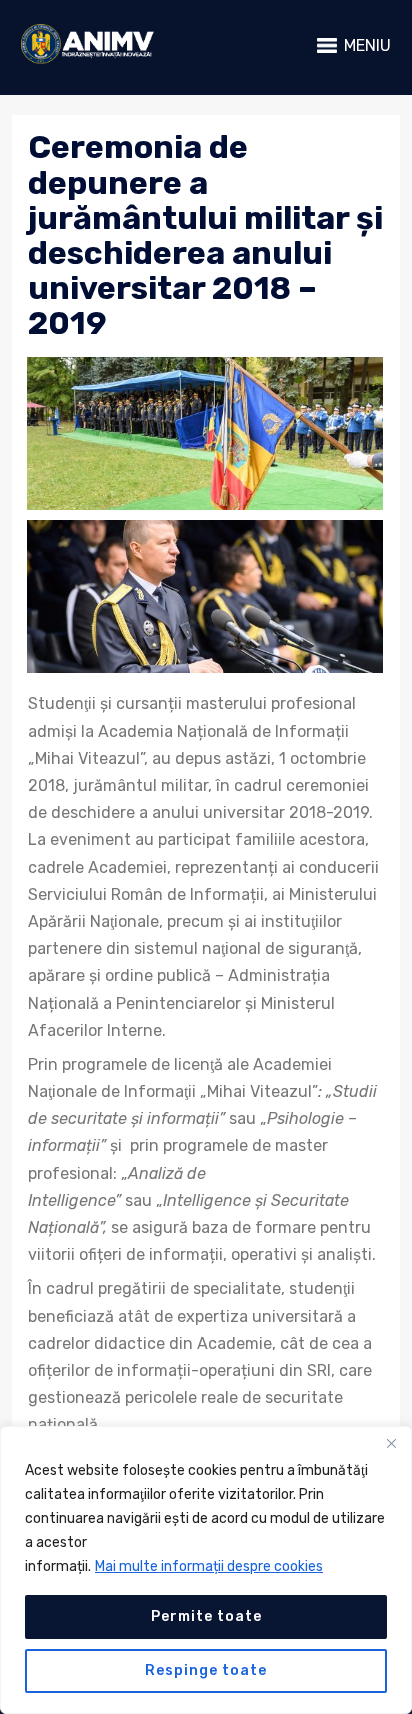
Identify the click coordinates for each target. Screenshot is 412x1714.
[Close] (391, 1443)
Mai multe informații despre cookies (209, 1566)
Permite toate (206, 1616)
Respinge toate (206, 1670)
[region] (206, 1570)
